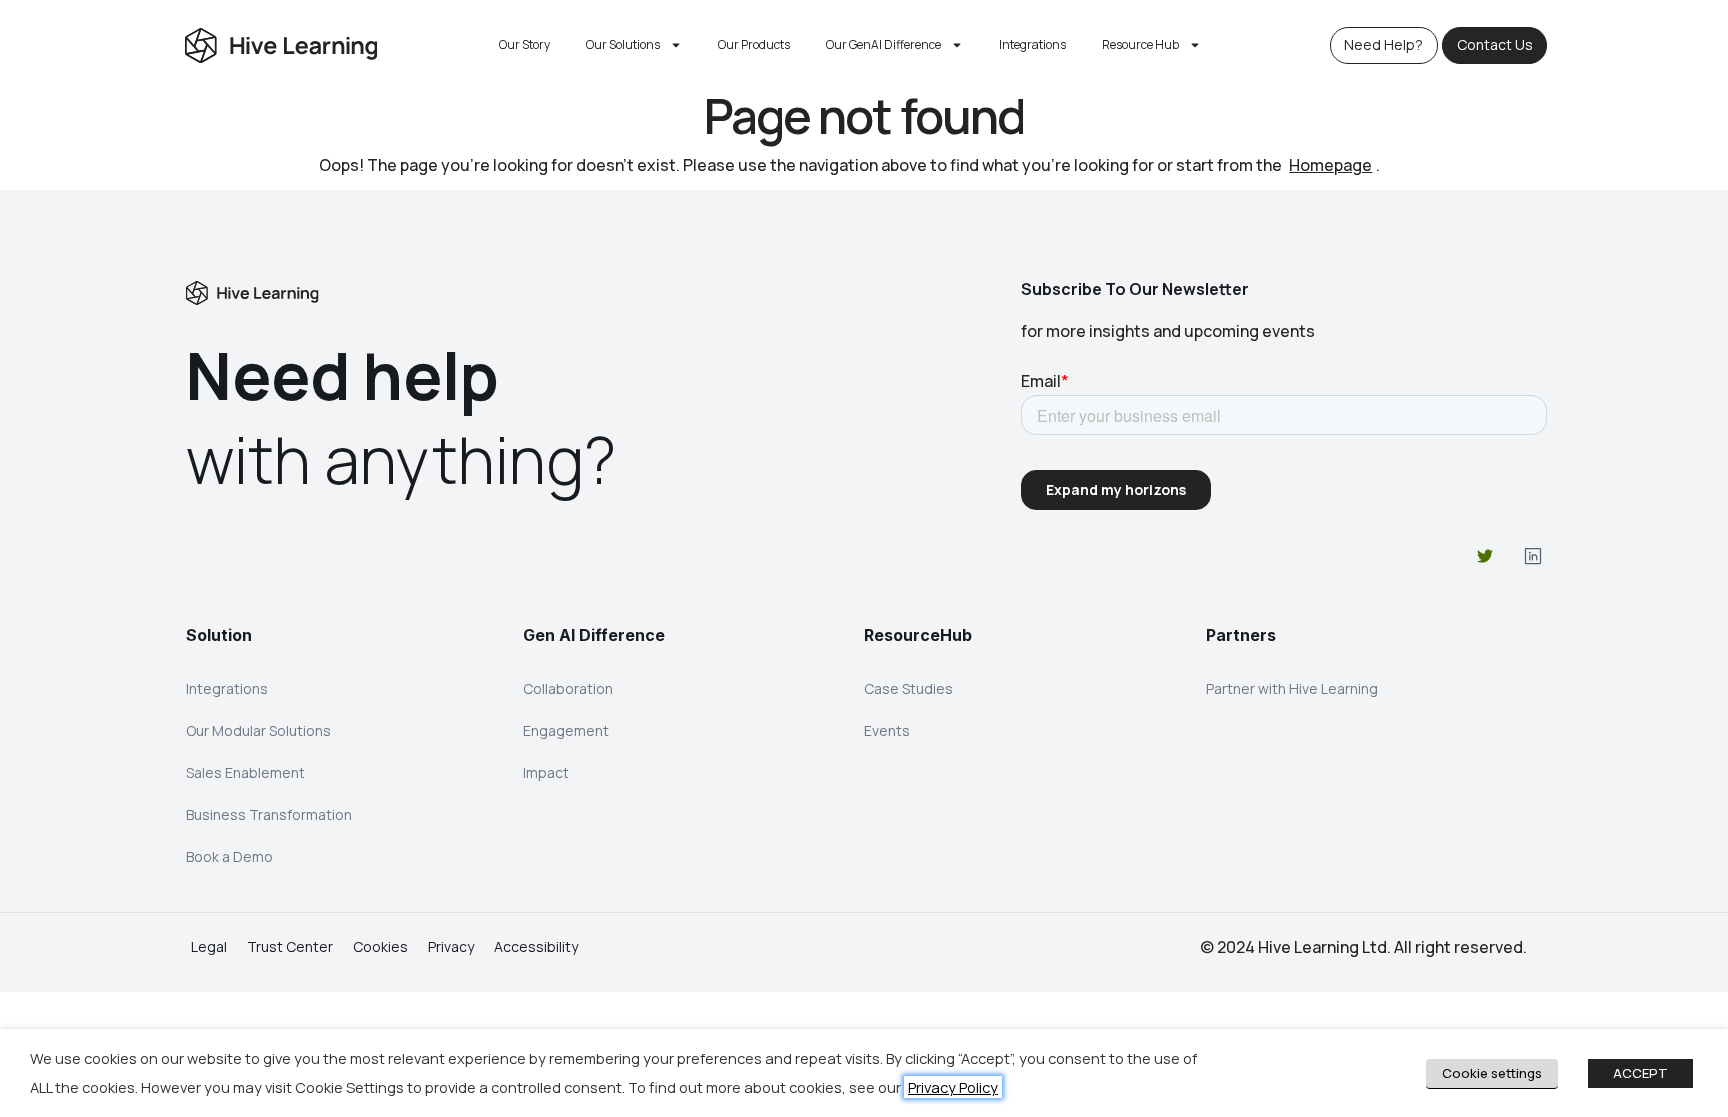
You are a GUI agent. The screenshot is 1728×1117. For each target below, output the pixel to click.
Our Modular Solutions (258, 730)
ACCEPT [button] (1640, 1073)
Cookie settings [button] (1492, 1073)
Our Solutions (623, 44)
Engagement (566, 730)
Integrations (1032, 44)
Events (887, 730)
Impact (546, 772)
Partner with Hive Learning (1292, 688)
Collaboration (568, 688)
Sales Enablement (245, 772)
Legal (209, 946)
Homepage (1330, 165)
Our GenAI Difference (883, 44)
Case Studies (908, 688)
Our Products (754, 44)
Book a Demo (229, 856)
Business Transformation (269, 814)
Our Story (524, 44)
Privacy (451, 946)
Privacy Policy (953, 1087)
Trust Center (290, 946)
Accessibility (536, 946)
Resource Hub (1140, 44)
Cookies (380, 946)
